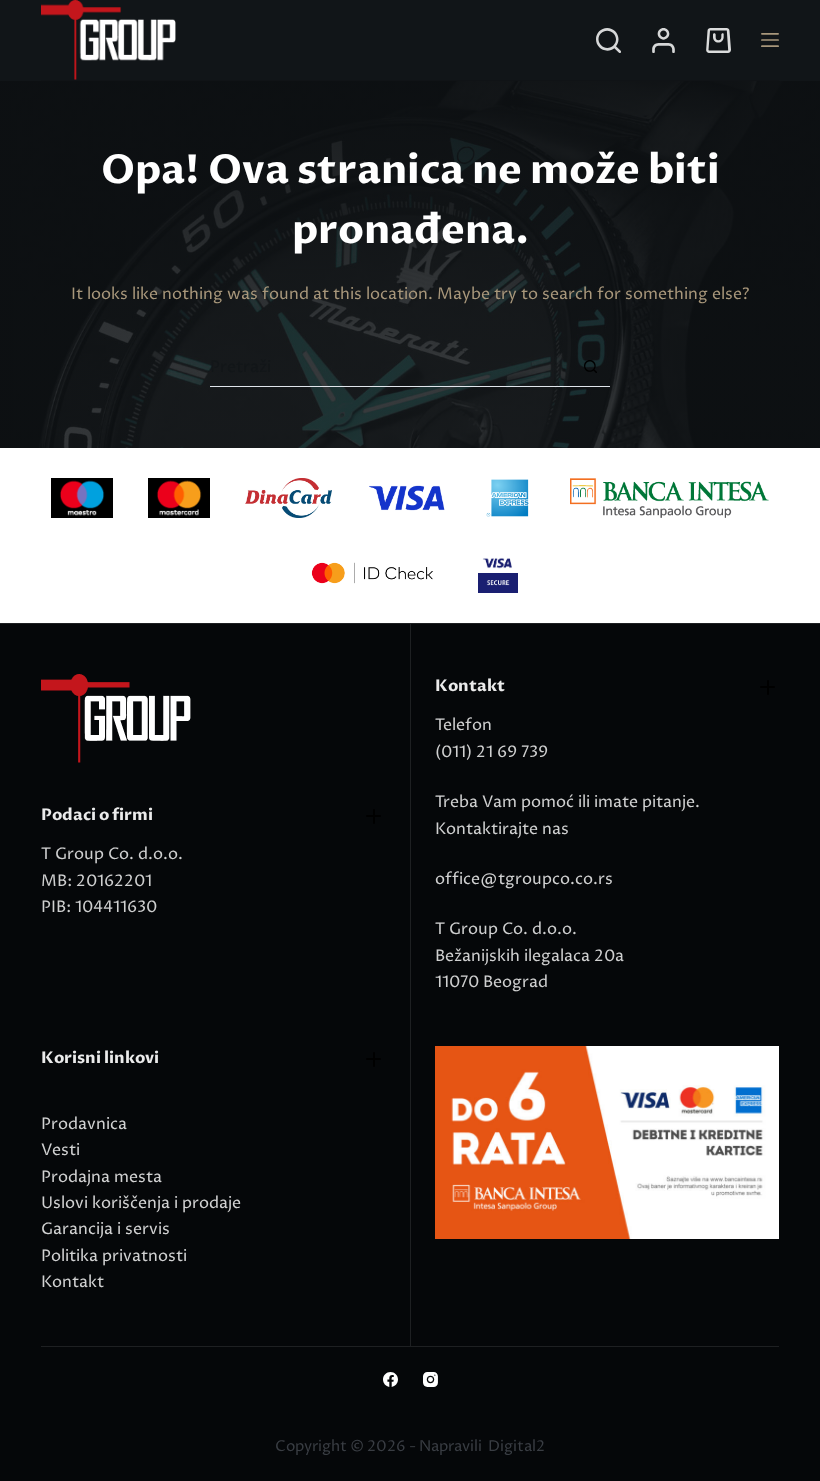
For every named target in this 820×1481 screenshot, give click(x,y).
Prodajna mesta (101, 1177)
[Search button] (590, 366)
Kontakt (72, 1282)
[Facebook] (390, 1379)
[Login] (663, 40)
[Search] (608, 40)
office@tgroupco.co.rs (524, 879)
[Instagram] (430, 1379)
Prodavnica (84, 1124)
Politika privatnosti (114, 1256)
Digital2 (516, 1446)
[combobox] (390, 367)
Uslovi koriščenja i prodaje (141, 1203)
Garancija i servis (105, 1229)
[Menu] (770, 40)
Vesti (60, 1150)
